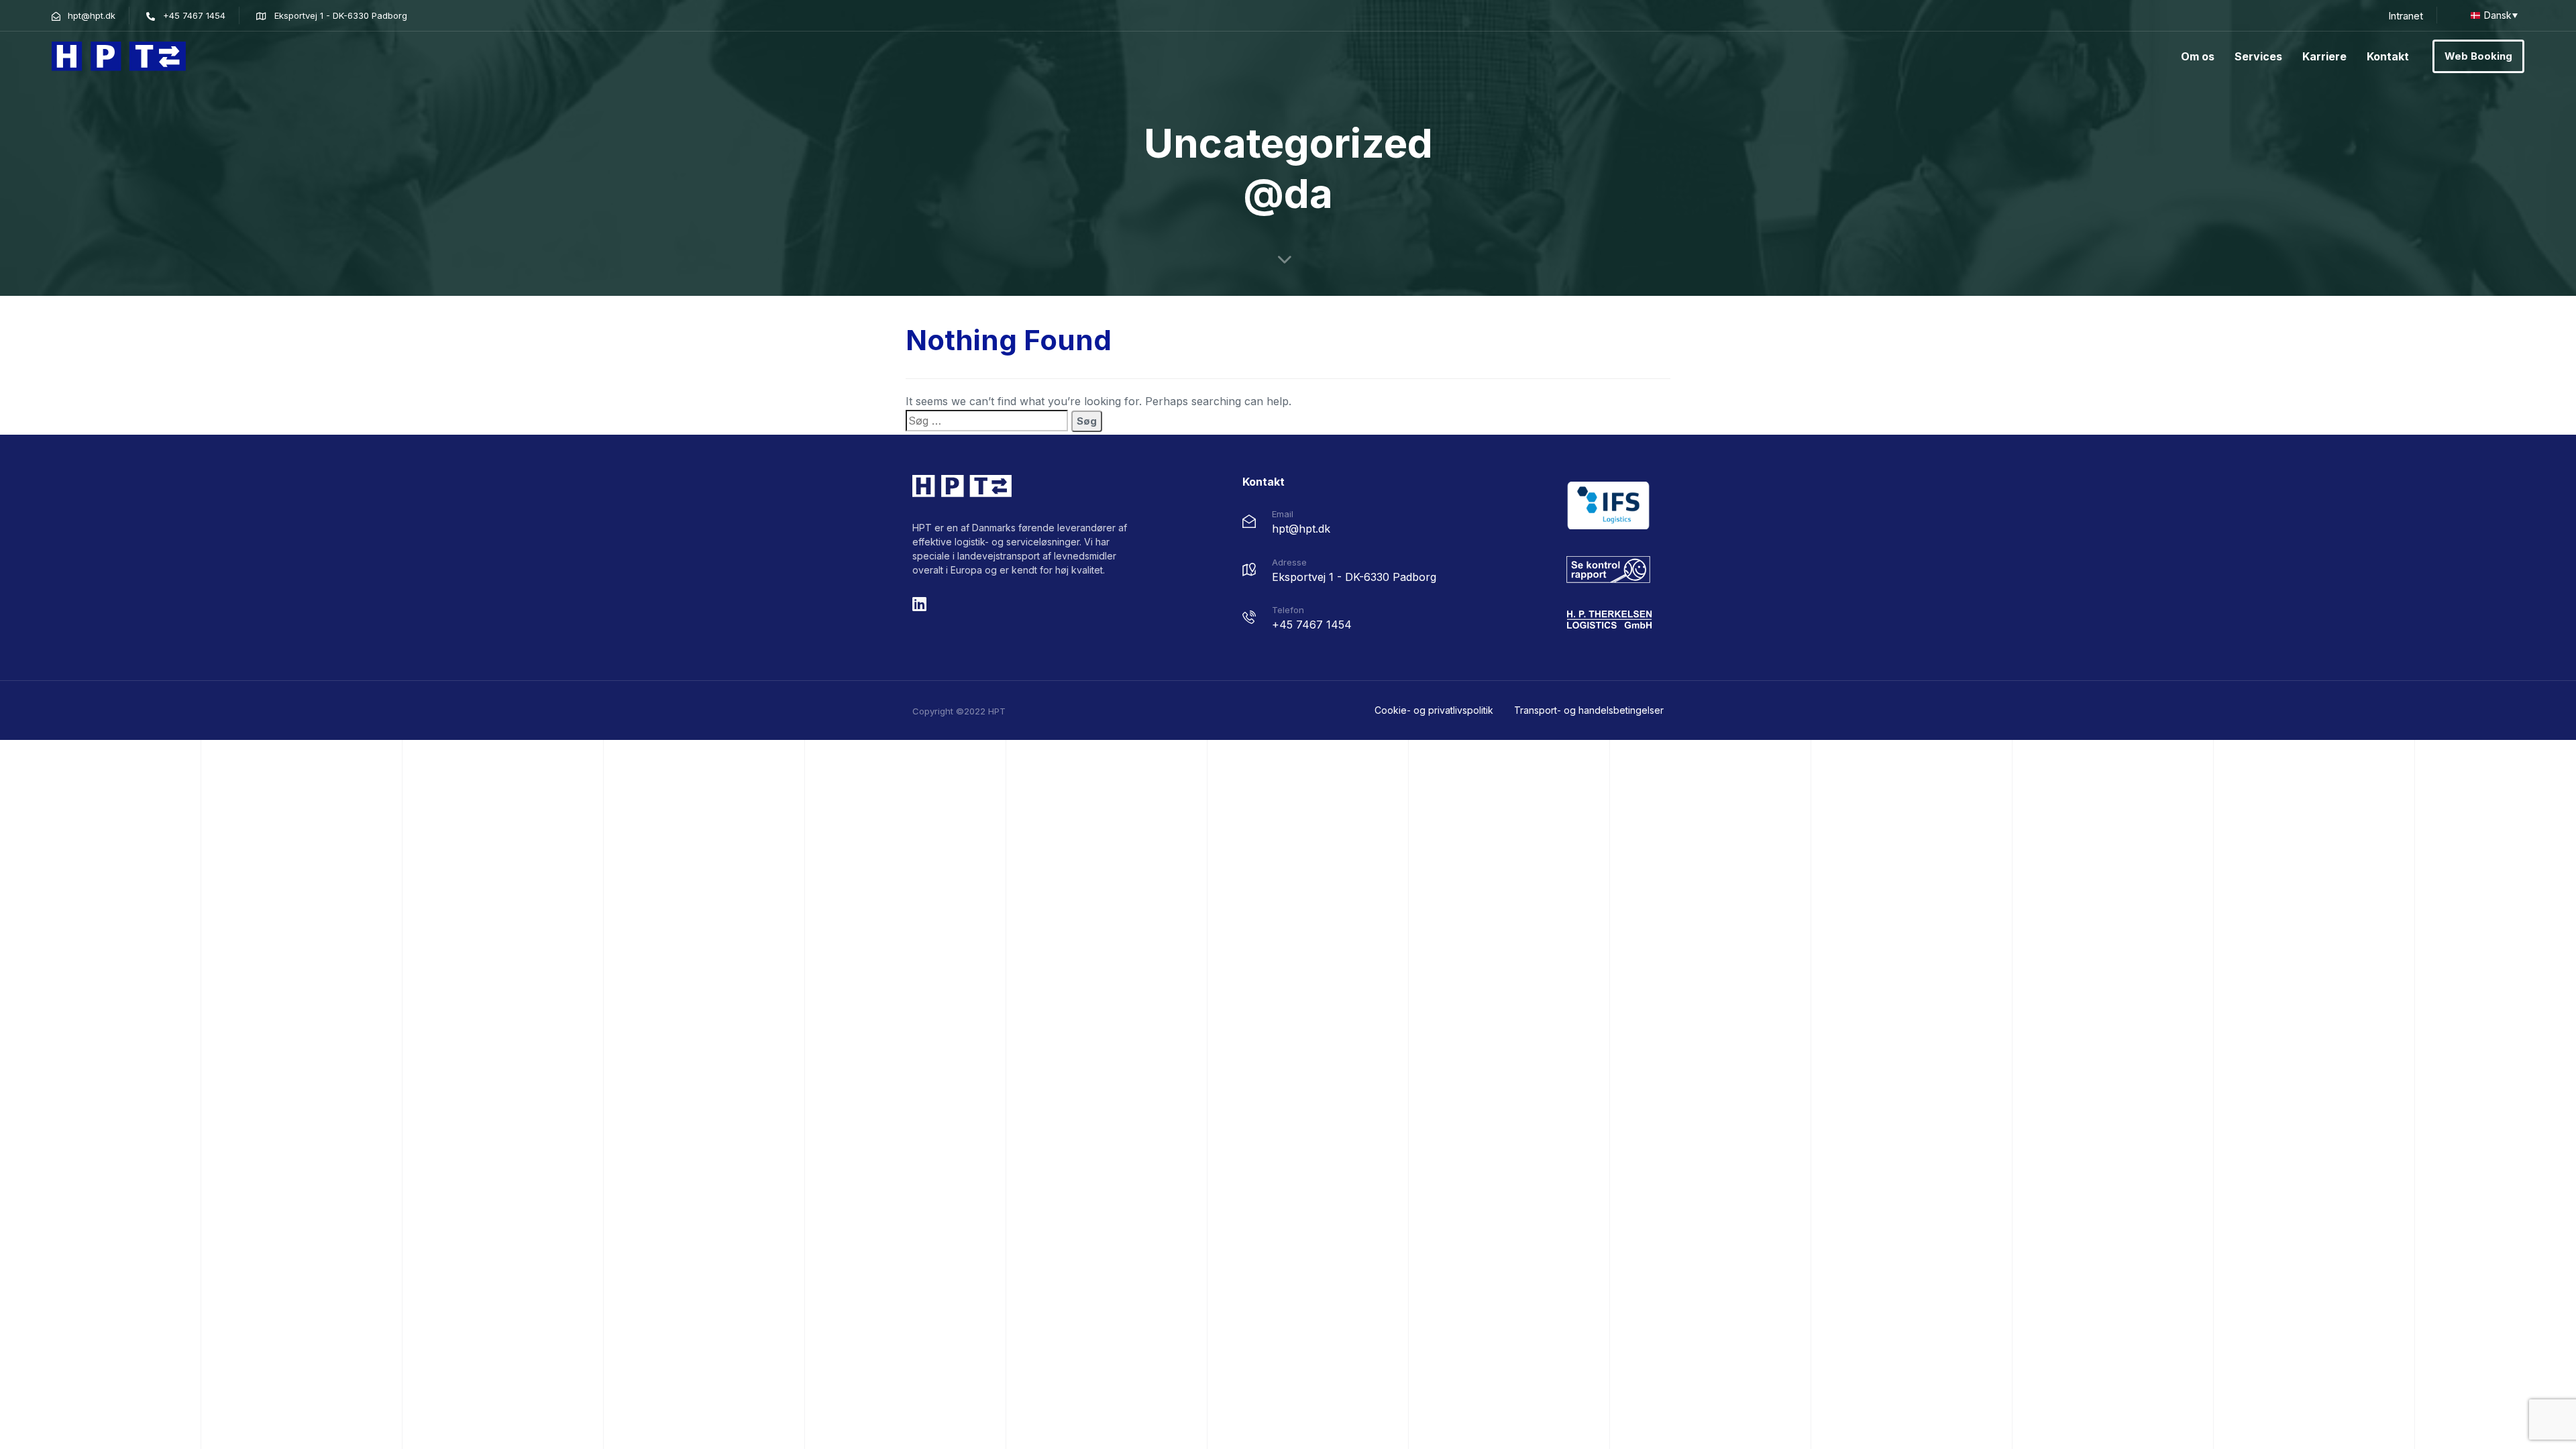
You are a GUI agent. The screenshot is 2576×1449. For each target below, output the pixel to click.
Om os (2198, 56)
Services (2258, 56)
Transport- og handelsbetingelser (1589, 710)
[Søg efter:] (987, 421)
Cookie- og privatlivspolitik (1434, 710)
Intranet (2406, 16)
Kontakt (2388, 56)
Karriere (2324, 56)
